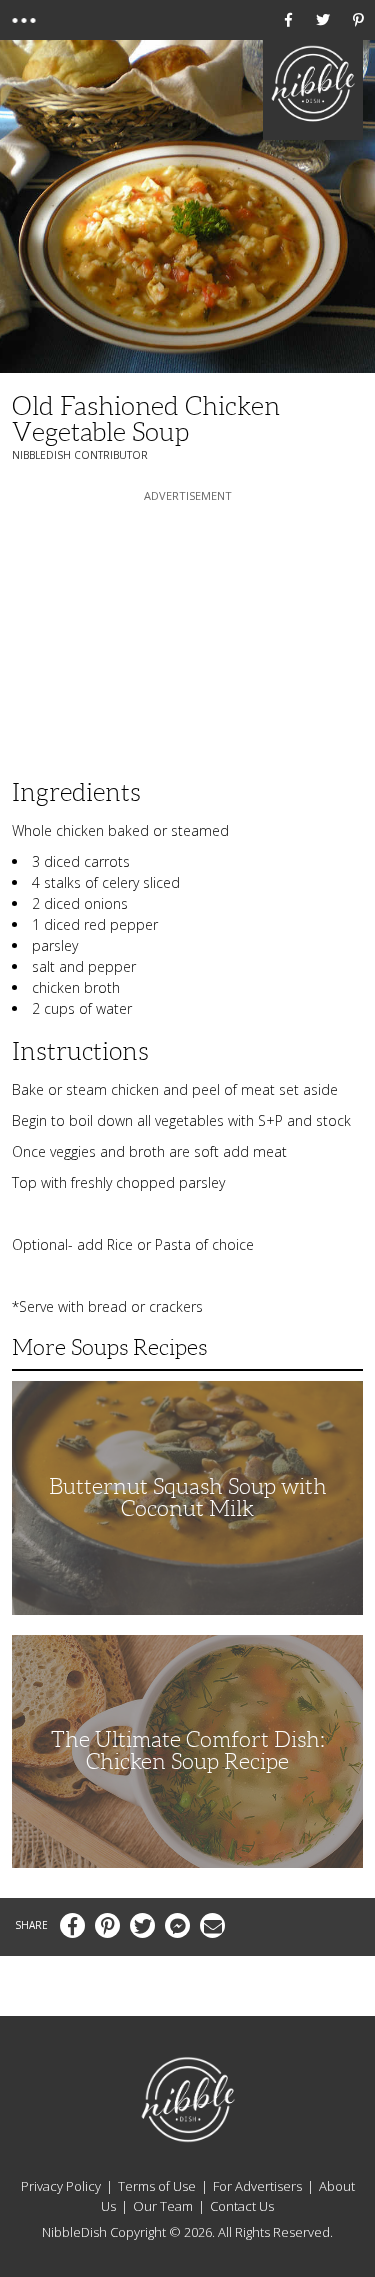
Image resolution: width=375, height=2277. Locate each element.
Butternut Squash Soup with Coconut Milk (188, 1497)
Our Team (163, 2206)
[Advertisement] (188, 631)
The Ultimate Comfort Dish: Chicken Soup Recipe (188, 1750)
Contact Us (242, 2206)
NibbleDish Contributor (80, 455)
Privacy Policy (61, 2186)
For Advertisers (257, 2186)
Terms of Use (157, 2186)
